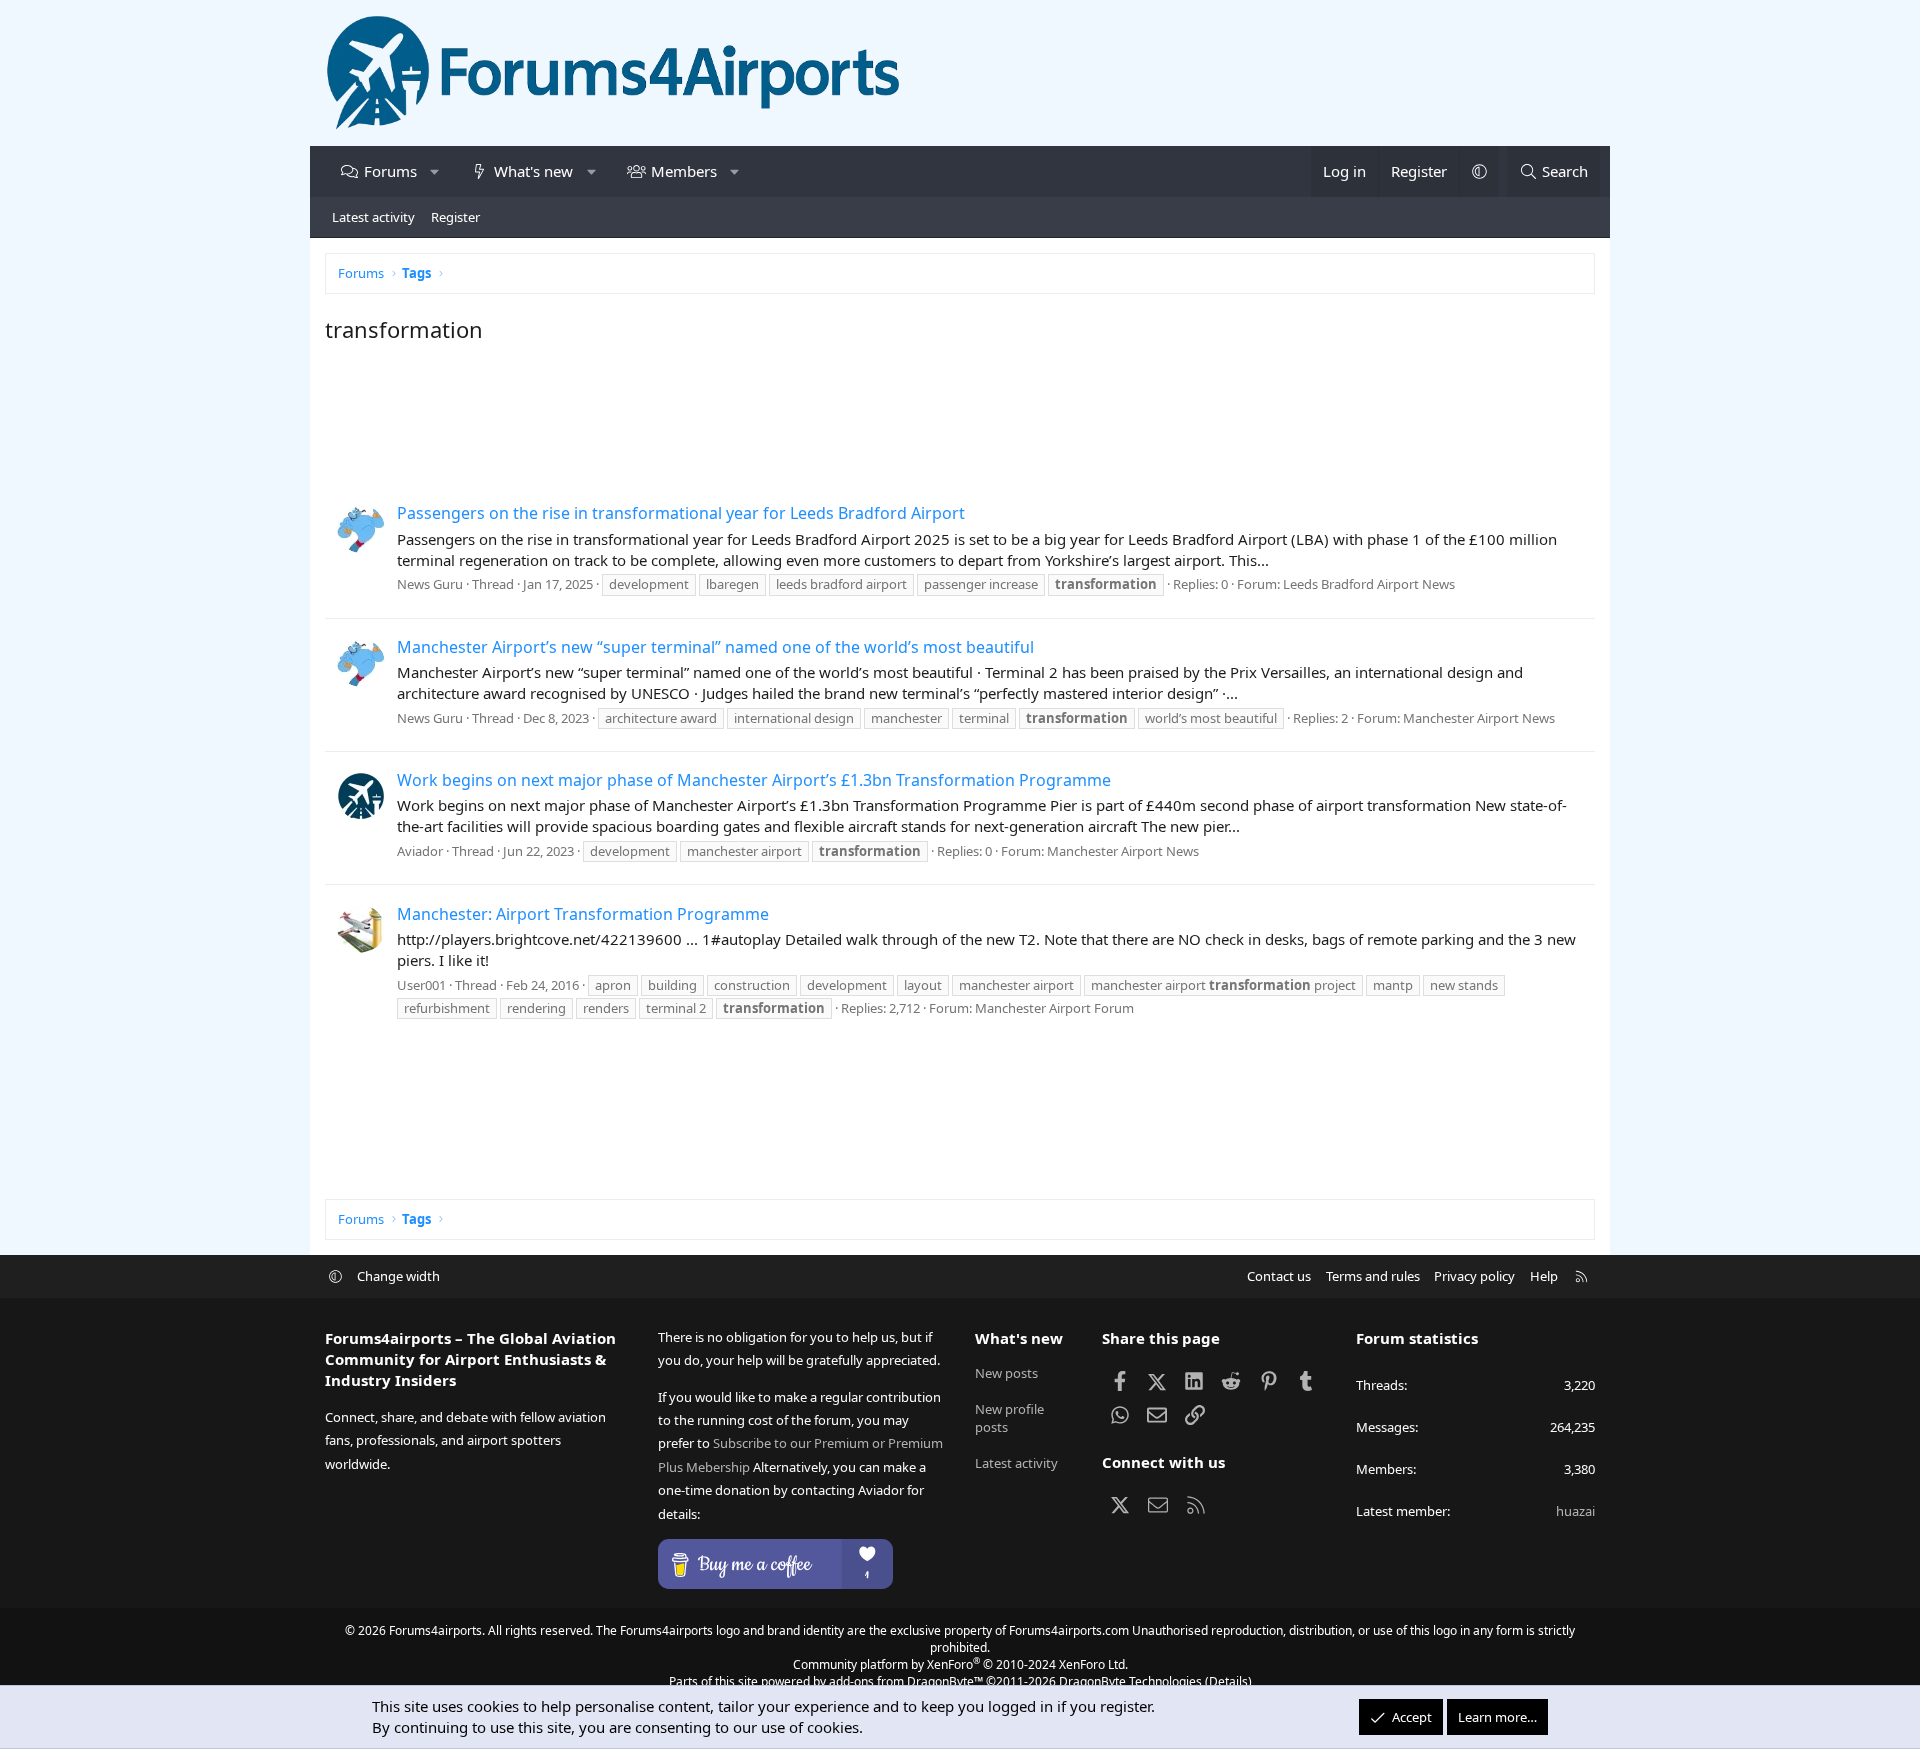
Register (455, 217)
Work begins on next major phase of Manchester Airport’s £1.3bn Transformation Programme (754, 780)
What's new (533, 171)
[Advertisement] (925, 420)
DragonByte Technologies (1130, 1681)
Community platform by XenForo (960, 1664)
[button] (434, 171)
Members (684, 171)
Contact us (1279, 1276)
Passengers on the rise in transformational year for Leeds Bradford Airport (681, 513)
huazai (1575, 1511)
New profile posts (1009, 1418)
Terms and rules (1373, 1276)
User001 (421, 985)
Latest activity (373, 217)
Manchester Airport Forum (1054, 1008)
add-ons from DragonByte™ (906, 1681)
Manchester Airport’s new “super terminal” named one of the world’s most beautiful (715, 647)
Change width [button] (398, 1276)
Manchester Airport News (1479, 718)
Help (1544, 1276)
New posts (1006, 1373)
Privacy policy (1474, 1276)
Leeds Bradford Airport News (1369, 584)
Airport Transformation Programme (583, 914)
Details (1228, 1681)
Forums (390, 171)
